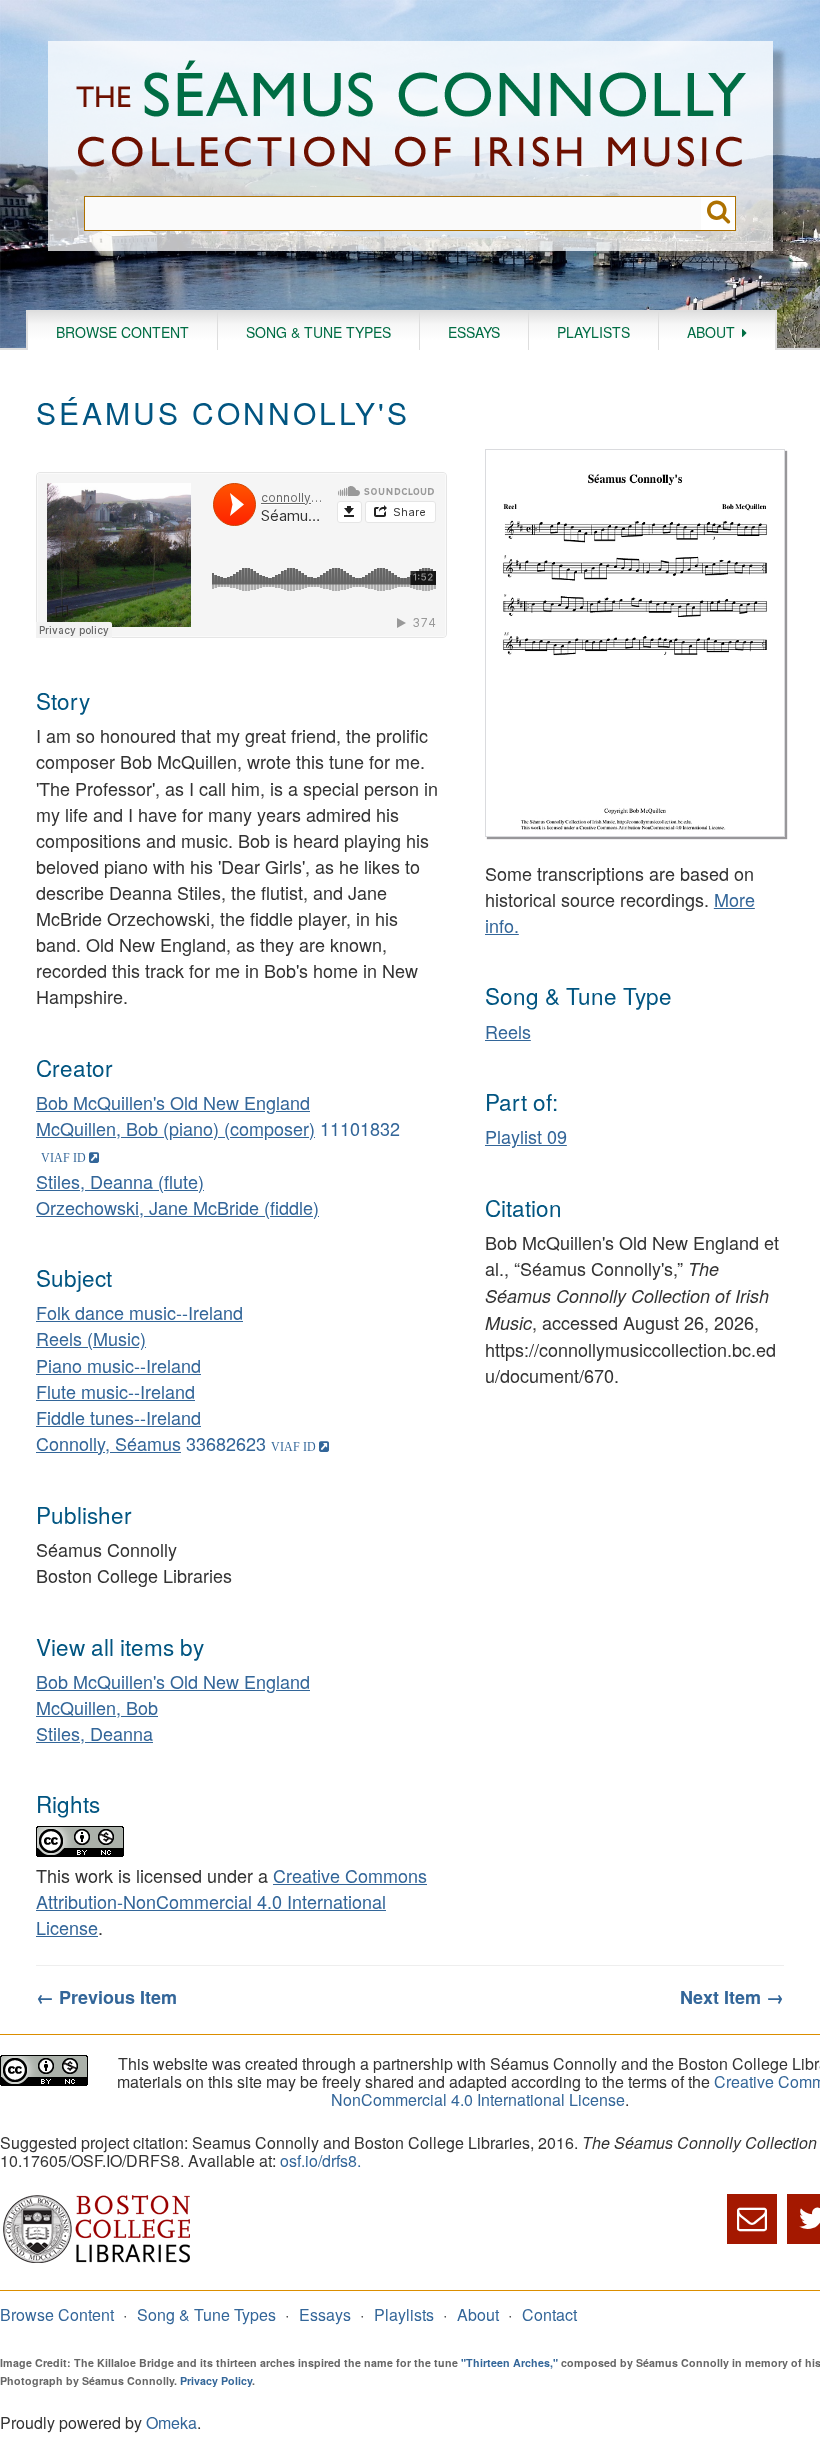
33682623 (226, 1443)
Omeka (171, 2422)
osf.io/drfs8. (320, 2160)
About (711, 332)
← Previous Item (106, 1997)
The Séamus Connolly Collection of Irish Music (411, 118)
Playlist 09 (526, 1136)
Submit (718, 213)
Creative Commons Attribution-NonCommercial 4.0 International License (231, 1901)
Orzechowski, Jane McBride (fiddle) (177, 1207)
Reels (508, 1031)
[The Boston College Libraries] (97, 2260)
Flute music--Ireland (115, 1391)
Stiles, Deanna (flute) (120, 1181)
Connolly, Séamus (108, 1443)
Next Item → (732, 1997)
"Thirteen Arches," (509, 2362)
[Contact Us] (752, 2219)
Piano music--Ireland (118, 1365)
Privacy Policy (216, 2380)
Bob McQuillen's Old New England (173, 1102)
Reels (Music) (91, 1338)
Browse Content (122, 332)
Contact (549, 2314)
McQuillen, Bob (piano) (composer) (175, 1128)
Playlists (593, 332)
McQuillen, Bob (97, 1707)
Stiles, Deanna (94, 1733)
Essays (474, 332)
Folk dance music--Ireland (139, 1312)
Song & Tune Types (318, 332)
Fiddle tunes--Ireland (118, 1417)
